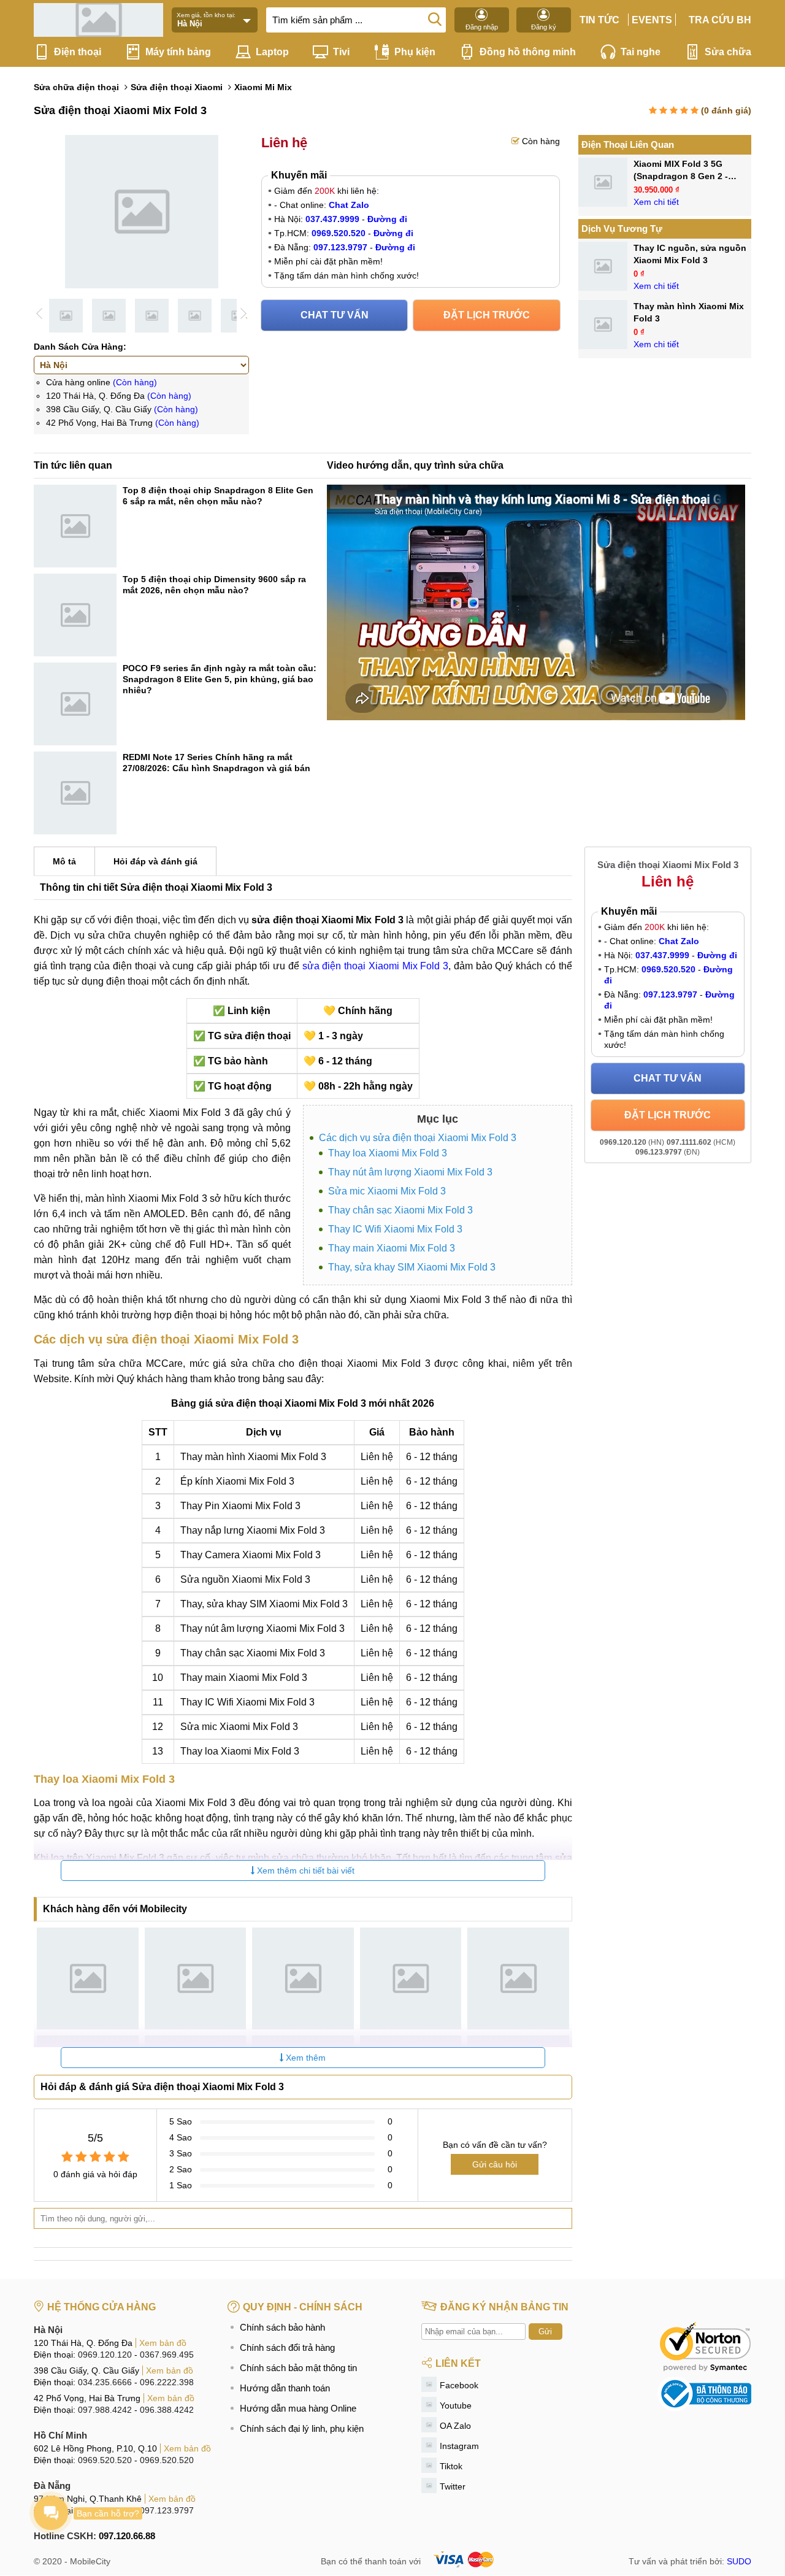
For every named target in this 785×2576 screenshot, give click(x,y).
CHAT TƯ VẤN (335, 315)
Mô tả (64, 861)
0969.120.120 (105, 2355)
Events (652, 20)
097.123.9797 (167, 2510)
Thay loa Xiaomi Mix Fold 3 (388, 1153)
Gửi (545, 2332)
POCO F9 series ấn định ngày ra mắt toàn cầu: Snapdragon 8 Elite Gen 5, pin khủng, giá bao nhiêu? (220, 679)
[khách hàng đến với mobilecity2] (196, 1978)
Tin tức (599, 20)
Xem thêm (304, 2058)
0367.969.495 (167, 2355)
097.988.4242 (105, 2410)
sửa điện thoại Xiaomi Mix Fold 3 (376, 966)
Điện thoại (78, 52)
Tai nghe (641, 52)
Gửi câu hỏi (495, 2164)
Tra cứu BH (720, 20)
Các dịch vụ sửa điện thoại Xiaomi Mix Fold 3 (418, 1138)
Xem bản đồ (163, 2343)
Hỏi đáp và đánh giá (155, 861)
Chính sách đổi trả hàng (287, 2347)
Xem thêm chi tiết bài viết (304, 1870)
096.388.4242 (167, 2410)
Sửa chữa (728, 52)
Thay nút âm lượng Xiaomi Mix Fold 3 (410, 1172)
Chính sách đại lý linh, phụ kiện (302, 2428)
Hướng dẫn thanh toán (285, 2388)
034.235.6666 (105, 2382)
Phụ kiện (415, 52)
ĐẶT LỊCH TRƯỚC (487, 315)
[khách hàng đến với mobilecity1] (88, 1978)
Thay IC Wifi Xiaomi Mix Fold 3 (395, 1229)
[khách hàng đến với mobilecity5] (518, 1978)
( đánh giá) (726, 110)
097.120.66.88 (127, 2536)
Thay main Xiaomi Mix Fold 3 (392, 1248)
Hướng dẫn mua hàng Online (298, 2408)
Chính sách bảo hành (282, 2327)
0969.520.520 (105, 2460)
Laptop (272, 52)
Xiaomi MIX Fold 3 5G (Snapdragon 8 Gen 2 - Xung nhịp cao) (681, 176)
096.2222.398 (167, 2382)
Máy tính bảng (178, 52)
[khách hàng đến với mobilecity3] (303, 1978)
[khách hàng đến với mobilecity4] (411, 1978)
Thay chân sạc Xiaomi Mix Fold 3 (400, 1210)
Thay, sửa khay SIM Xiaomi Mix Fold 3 (412, 1267)
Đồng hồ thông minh (528, 52)
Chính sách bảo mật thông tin (298, 2368)
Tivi (341, 52)
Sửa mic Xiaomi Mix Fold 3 (387, 1191)
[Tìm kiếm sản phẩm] (435, 18)
